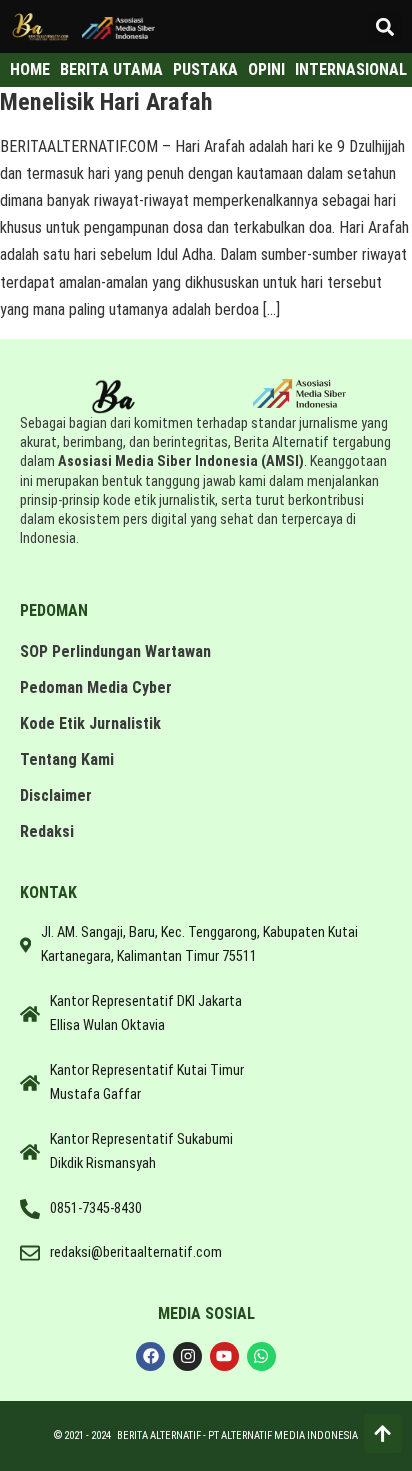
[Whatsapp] (261, 1356)
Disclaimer (56, 795)
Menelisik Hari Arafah (106, 102)
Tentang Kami (67, 759)
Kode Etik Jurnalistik (90, 723)
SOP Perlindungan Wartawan (115, 651)
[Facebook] (150, 1356)
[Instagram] (187, 1356)
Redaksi (47, 831)
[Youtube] (224, 1356)
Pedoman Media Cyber (96, 687)
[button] (385, 26)
